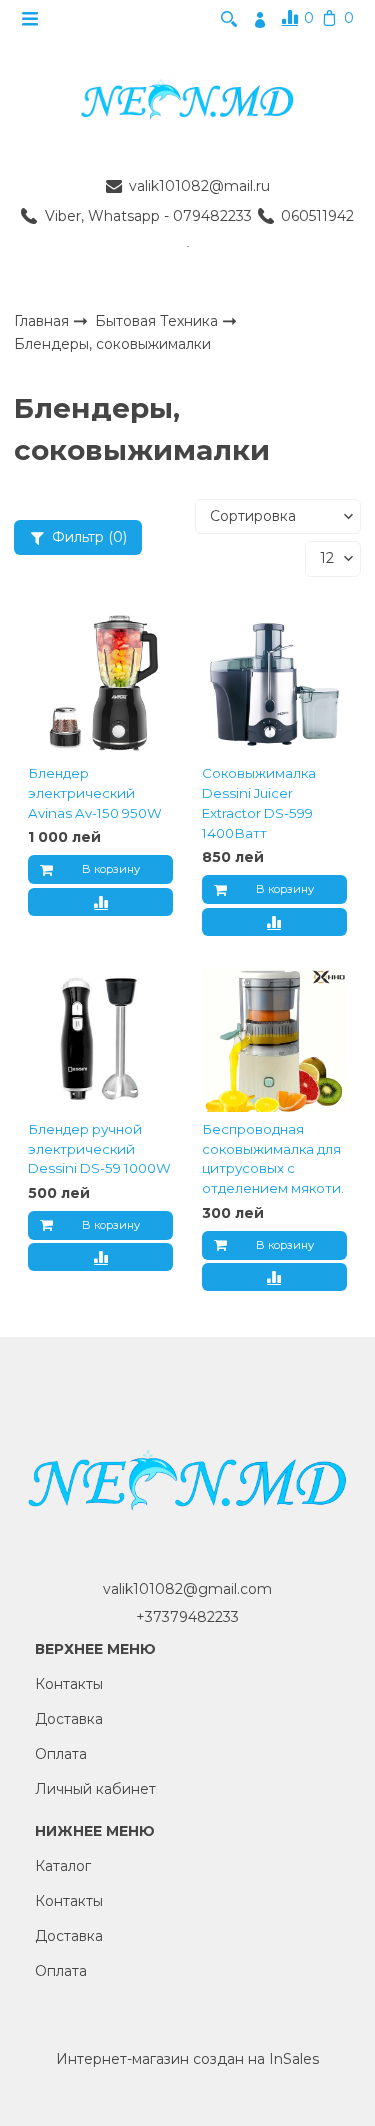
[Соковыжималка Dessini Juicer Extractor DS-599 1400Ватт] (274, 684)
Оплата (61, 1754)
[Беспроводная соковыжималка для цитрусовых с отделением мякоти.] (274, 1040)
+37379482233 (187, 1617)
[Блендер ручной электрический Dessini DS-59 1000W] (100, 1040)
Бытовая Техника (158, 320)
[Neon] (187, 101)
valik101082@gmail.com (187, 1589)
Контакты (69, 1684)
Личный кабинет (95, 1789)
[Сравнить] (100, 902)
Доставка (69, 1719)
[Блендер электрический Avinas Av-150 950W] (100, 684)
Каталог (63, 1866)
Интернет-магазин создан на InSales (187, 2059)
